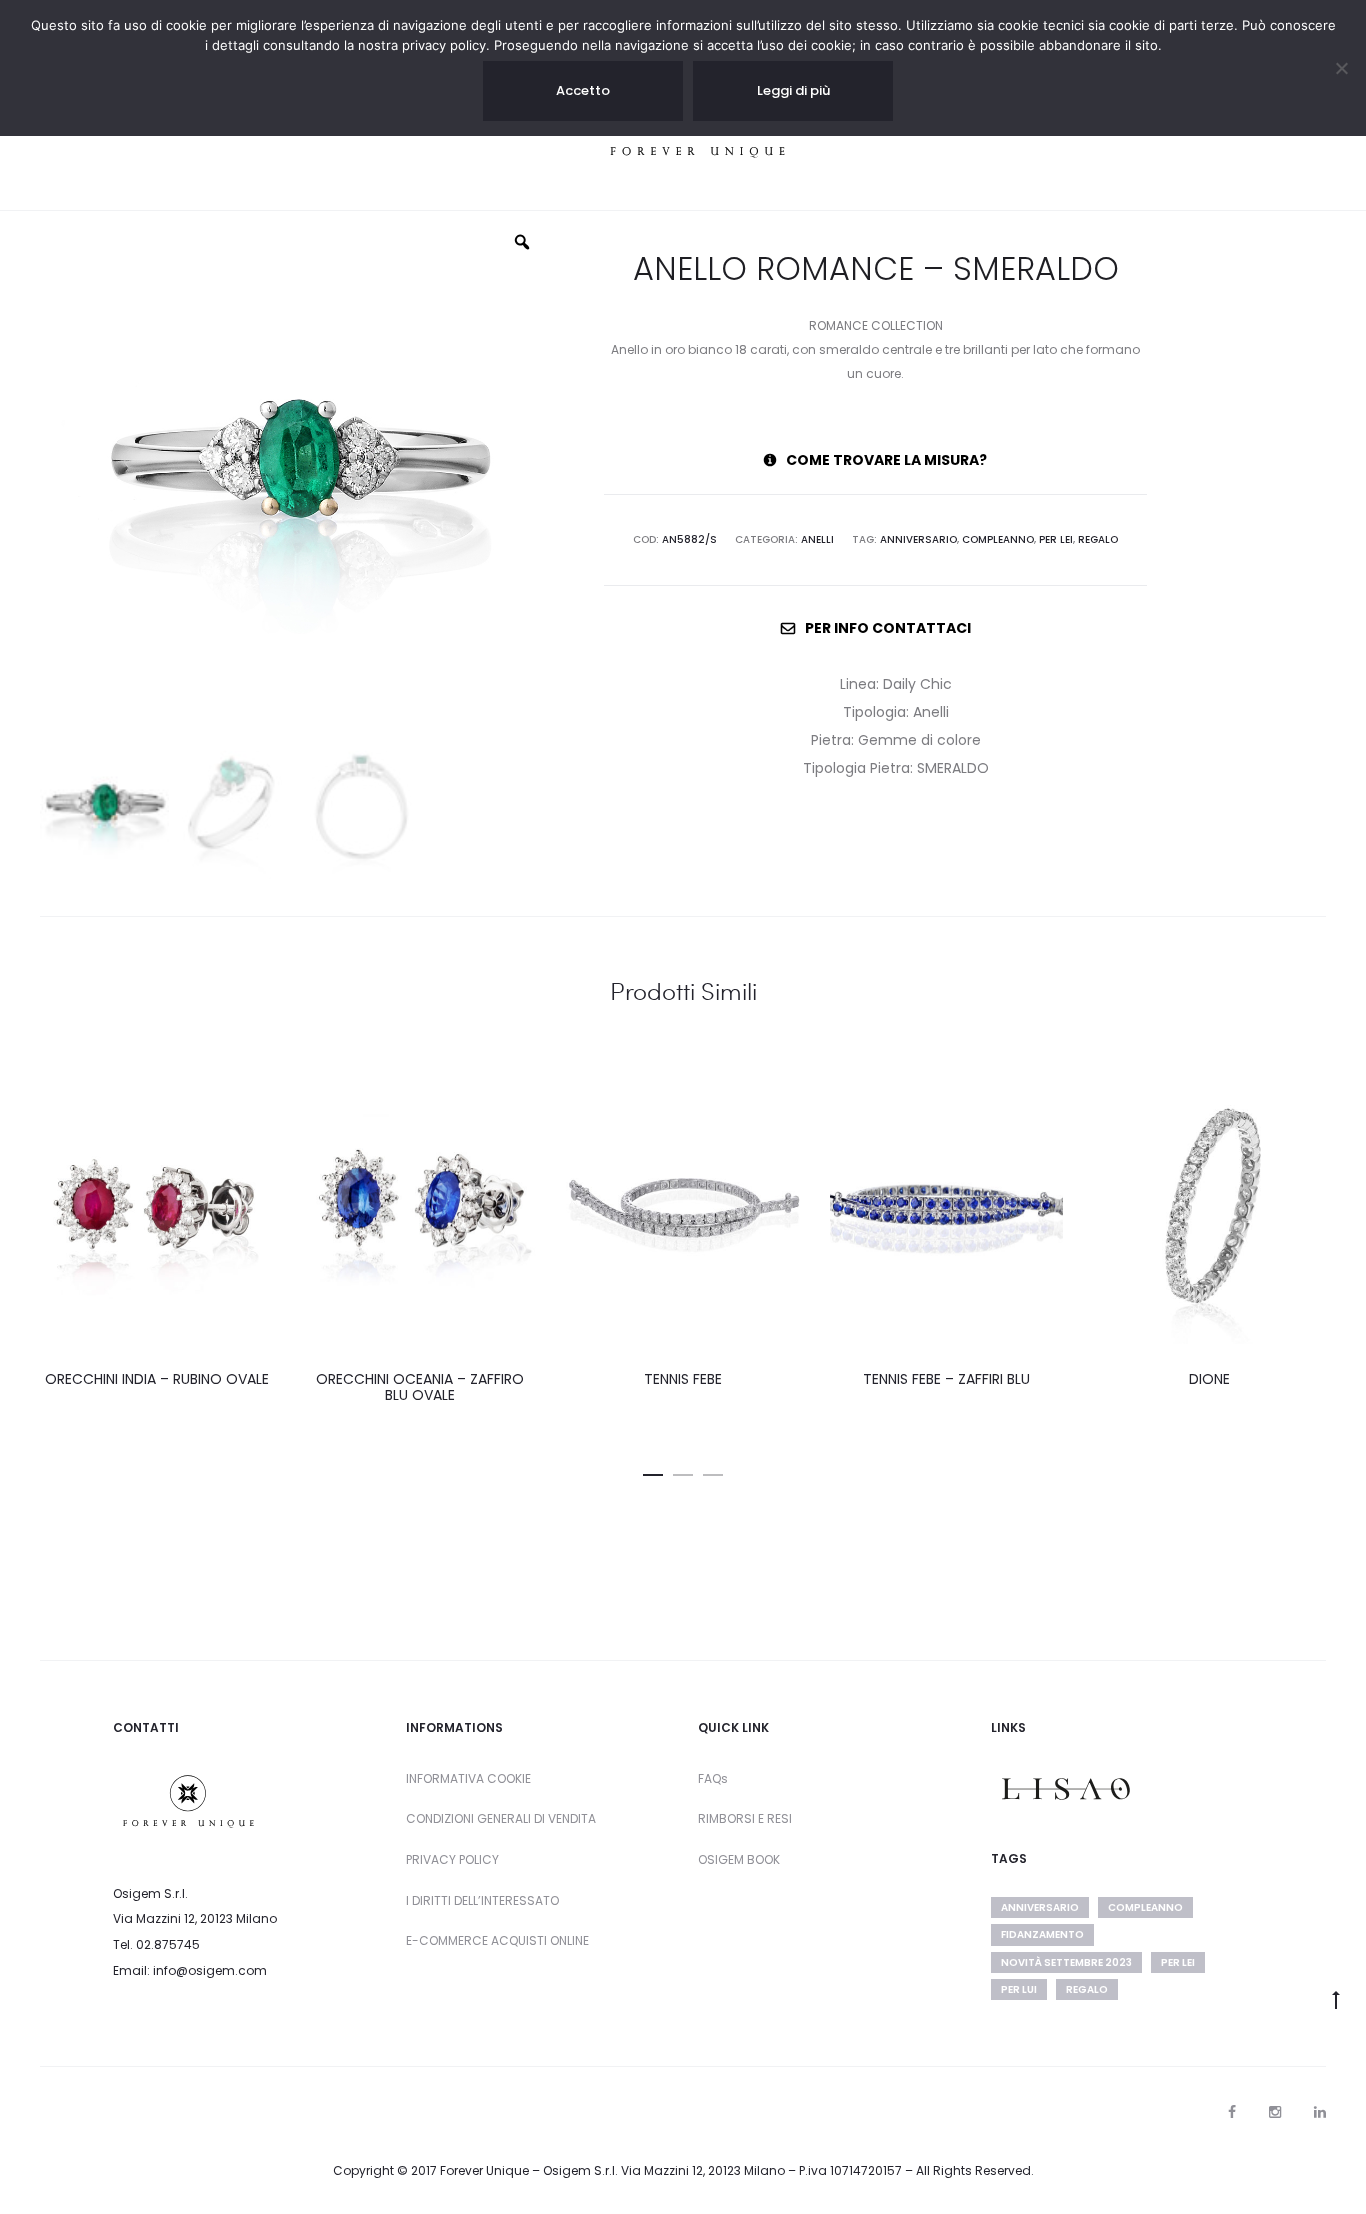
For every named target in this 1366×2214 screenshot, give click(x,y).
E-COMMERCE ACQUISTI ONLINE (497, 1940)
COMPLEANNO (998, 539)
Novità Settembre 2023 (1066, 1962)
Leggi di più (793, 90)
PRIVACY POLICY (452, 1859)
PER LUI (1019, 1989)
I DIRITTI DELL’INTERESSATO (482, 1900)
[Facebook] (1232, 2112)
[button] (653, 1471)
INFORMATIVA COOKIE (468, 1778)
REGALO (1098, 539)
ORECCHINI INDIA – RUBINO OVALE (157, 1379)
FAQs (713, 1778)
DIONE (1209, 1379)
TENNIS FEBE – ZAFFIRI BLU (946, 1379)
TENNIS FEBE (683, 1379)
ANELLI (817, 539)
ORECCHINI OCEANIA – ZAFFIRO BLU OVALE (420, 1387)
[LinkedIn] (1320, 2112)
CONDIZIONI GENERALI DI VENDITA (501, 1818)
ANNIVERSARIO (918, 539)
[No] (1341, 68)
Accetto (583, 90)
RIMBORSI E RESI (745, 1818)
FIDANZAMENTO (1042, 1934)
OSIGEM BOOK (739, 1859)
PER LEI (1056, 539)
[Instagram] (1275, 2112)
